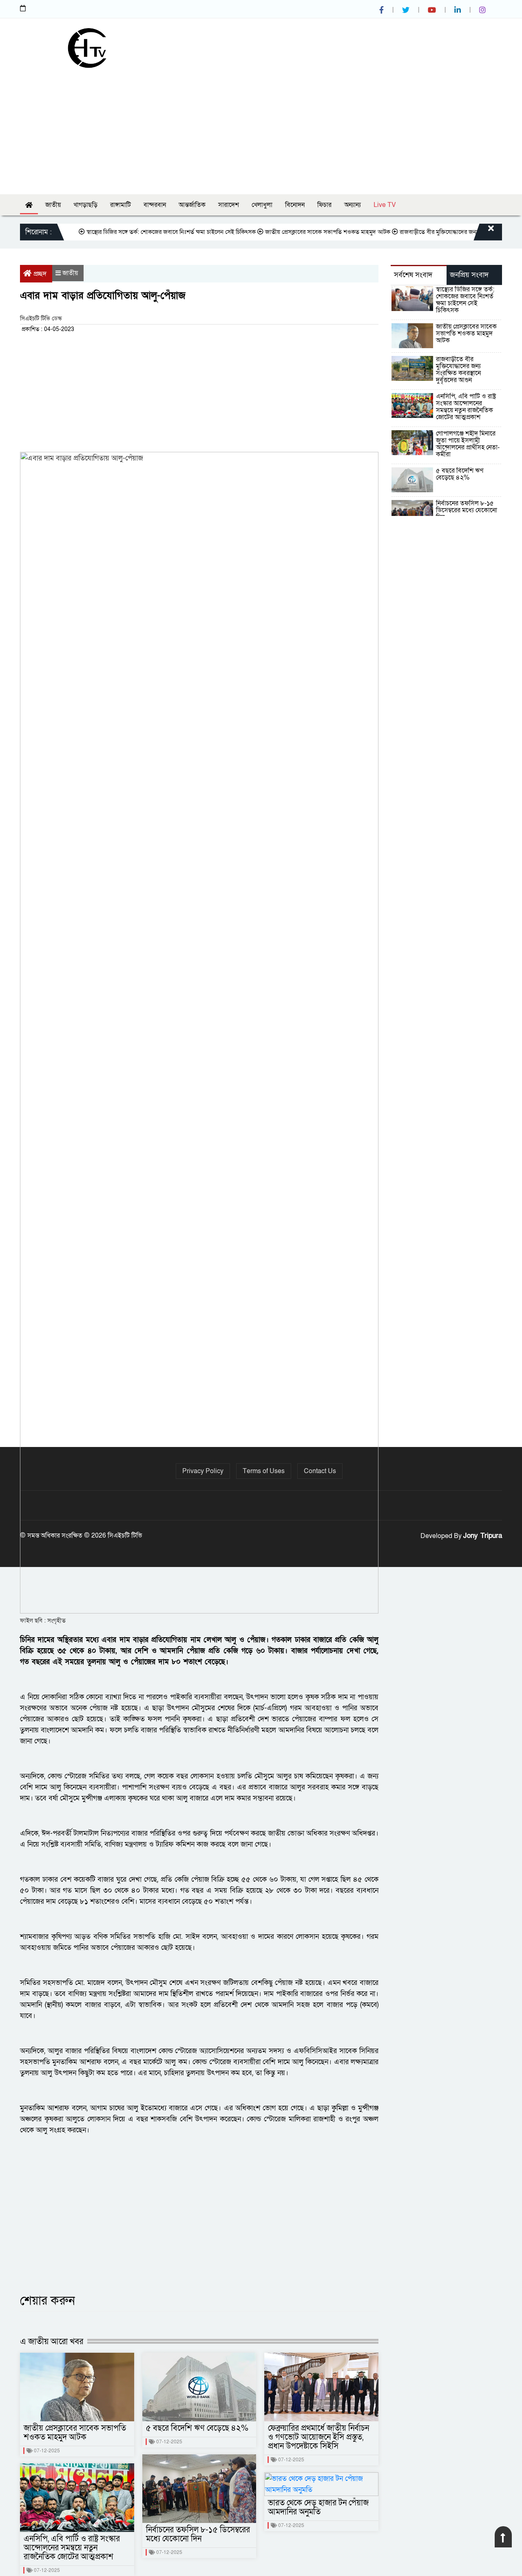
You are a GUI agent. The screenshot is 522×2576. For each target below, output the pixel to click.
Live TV (385, 205)
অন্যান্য (353, 205)
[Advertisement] (261, 129)
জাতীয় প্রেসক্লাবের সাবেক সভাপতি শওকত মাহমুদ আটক (298, 232)
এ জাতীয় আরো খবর (52, 2342)
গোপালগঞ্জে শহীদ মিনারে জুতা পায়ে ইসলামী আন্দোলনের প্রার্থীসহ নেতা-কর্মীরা (468, 444)
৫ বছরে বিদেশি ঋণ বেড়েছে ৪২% (197, 2428)
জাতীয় (53, 205)
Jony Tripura (483, 1536)
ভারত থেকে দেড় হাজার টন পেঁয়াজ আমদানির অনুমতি (318, 2507)
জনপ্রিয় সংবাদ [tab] (469, 275)
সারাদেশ (229, 205)
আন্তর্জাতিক (192, 205)
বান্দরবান (155, 205)
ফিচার (324, 205)
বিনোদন (295, 205)
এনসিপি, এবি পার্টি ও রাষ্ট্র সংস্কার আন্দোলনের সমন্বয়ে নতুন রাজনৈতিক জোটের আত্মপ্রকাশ (72, 2548)
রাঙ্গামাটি (121, 205)
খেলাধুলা (262, 205)
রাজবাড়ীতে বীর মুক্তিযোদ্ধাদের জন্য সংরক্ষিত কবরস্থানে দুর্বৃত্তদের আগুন (458, 370)
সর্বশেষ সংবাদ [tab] (413, 275)
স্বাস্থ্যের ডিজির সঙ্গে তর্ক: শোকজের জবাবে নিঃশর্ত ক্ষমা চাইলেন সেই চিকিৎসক (141, 232)
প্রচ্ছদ (40, 274)
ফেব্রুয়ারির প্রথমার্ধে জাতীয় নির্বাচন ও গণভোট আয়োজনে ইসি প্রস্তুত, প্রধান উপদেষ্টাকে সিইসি (319, 2437)
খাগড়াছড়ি (85, 205)
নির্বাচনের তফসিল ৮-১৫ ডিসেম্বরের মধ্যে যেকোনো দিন (198, 2534)
